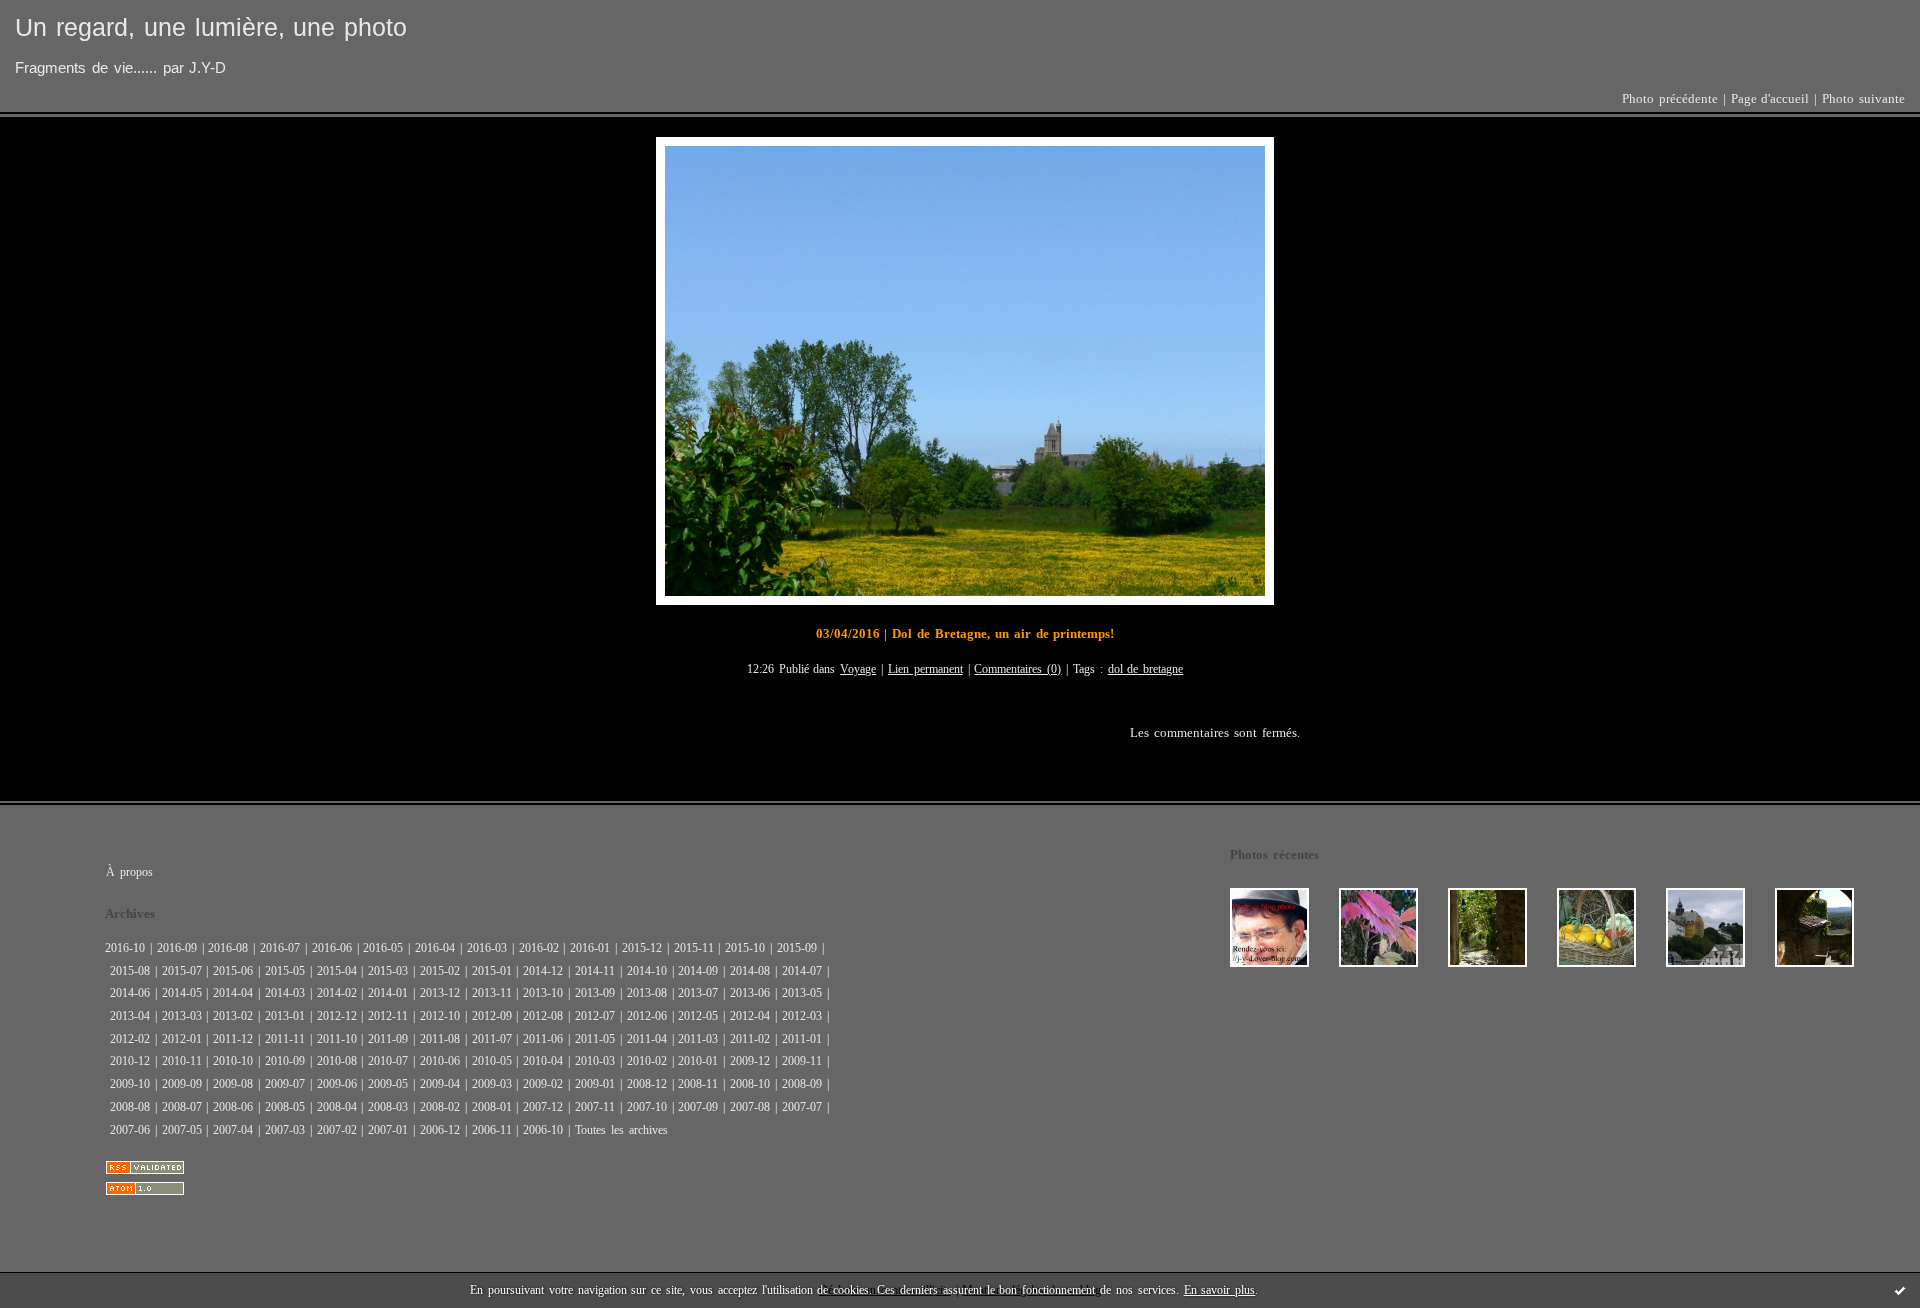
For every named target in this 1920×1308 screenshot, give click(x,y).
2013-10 (543, 993)
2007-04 (233, 1130)
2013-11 (492, 993)
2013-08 (647, 993)
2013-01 (285, 1016)
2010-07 (388, 1061)
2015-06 (233, 971)
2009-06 (337, 1084)
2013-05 (802, 993)
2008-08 (130, 1107)
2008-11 (698, 1084)
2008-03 (388, 1107)
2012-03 (802, 1016)
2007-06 (130, 1130)
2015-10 (745, 948)
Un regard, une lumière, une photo (211, 27)
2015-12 (642, 948)
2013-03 (182, 1016)
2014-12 (543, 971)
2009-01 (595, 1084)
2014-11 (595, 971)
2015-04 (337, 971)
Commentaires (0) (1017, 669)
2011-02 (750, 1039)
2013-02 (233, 1016)
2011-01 (802, 1039)
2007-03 (285, 1130)
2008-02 (440, 1107)
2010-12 (130, 1061)
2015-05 (285, 971)
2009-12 (750, 1061)
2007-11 (595, 1107)
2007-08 (750, 1107)
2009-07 (285, 1084)
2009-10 (130, 1084)
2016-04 (435, 948)
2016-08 (228, 948)
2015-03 (388, 971)
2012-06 (647, 1016)
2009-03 (492, 1084)
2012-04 (750, 1016)
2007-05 (182, 1130)
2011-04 (647, 1039)
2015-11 (694, 948)
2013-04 (130, 1016)
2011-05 (595, 1039)
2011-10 (337, 1039)
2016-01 (590, 948)
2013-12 (440, 993)
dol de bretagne (1146, 669)
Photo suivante (1863, 99)
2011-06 (543, 1039)
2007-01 (388, 1130)
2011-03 (698, 1039)
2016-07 (280, 948)
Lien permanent (925, 669)
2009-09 (182, 1084)
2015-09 (797, 948)
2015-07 (182, 971)
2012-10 (440, 1016)
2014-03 (285, 993)
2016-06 (332, 948)
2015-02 (440, 971)
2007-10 (647, 1107)
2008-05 (285, 1107)
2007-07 (802, 1107)
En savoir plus (1220, 1290)
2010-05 (492, 1061)
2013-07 (698, 993)
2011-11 (285, 1039)
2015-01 (492, 971)
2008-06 (233, 1107)
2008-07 (182, 1107)
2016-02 (539, 948)
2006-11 (492, 1130)
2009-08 (233, 1084)
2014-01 (388, 993)
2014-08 (750, 971)
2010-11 (182, 1061)
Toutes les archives (621, 1130)
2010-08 (337, 1061)
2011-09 (388, 1039)
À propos (129, 872)
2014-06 (130, 993)
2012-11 (388, 1016)
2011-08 (440, 1039)
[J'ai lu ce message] (1900, 1290)
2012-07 (595, 1016)
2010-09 (285, 1061)
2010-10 (233, 1061)
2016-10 (125, 948)
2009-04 (440, 1084)
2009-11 (802, 1061)
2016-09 (177, 948)
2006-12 (440, 1130)
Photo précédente (1670, 99)
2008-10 (750, 1084)
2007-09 (698, 1107)
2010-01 (698, 1061)
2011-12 (233, 1039)
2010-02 (647, 1061)
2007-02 (337, 1130)
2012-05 (698, 1016)
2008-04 (337, 1107)
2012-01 (182, 1039)
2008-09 (802, 1084)
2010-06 (440, 1061)
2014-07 (802, 971)
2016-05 (383, 948)
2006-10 (543, 1130)
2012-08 (543, 1016)
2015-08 (130, 971)
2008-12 (647, 1084)
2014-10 (647, 971)
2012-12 (337, 1016)
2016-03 (487, 948)
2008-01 (492, 1107)
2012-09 (492, 1016)
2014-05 (182, 993)
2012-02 (130, 1039)
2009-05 (388, 1084)
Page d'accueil (1770, 99)
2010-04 (543, 1061)
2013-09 (595, 993)
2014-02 (337, 993)
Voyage (858, 669)
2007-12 (543, 1107)
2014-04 (233, 993)
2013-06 (750, 993)
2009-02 (543, 1084)
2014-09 (698, 971)
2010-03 (595, 1061)
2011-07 (492, 1039)
